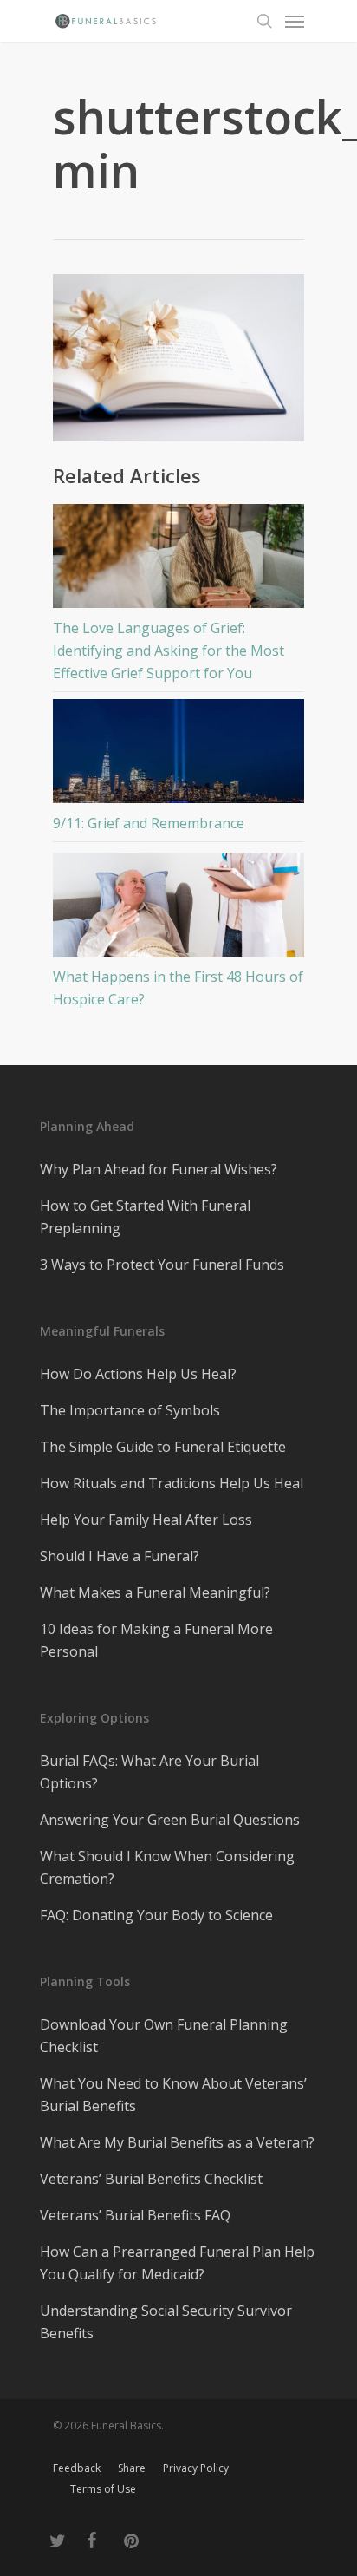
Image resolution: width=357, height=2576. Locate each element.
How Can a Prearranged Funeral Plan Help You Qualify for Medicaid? (177, 2263)
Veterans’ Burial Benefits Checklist (151, 2179)
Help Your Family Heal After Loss (146, 1520)
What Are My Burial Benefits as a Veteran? (177, 2142)
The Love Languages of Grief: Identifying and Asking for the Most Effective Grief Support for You (169, 651)
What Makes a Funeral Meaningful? (155, 1592)
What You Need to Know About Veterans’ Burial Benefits (173, 2095)
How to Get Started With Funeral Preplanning (145, 1217)
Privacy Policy (196, 2468)
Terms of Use (103, 2489)
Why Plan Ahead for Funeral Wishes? (159, 1169)
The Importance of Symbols (130, 1410)
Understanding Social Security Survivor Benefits (166, 2322)
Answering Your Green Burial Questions (170, 1820)
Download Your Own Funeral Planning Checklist (164, 2036)
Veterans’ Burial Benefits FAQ (135, 2215)
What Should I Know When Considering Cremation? (167, 1867)
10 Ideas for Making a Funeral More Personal (156, 1640)
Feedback (77, 2468)
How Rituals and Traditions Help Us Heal (172, 1483)
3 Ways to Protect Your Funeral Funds (162, 1265)
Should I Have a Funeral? (120, 1556)
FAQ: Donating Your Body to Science (156, 1915)
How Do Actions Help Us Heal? (138, 1374)
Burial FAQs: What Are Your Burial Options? (149, 1772)
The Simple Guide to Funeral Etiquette (163, 1447)
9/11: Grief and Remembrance (149, 823)
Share (132, 2468)
